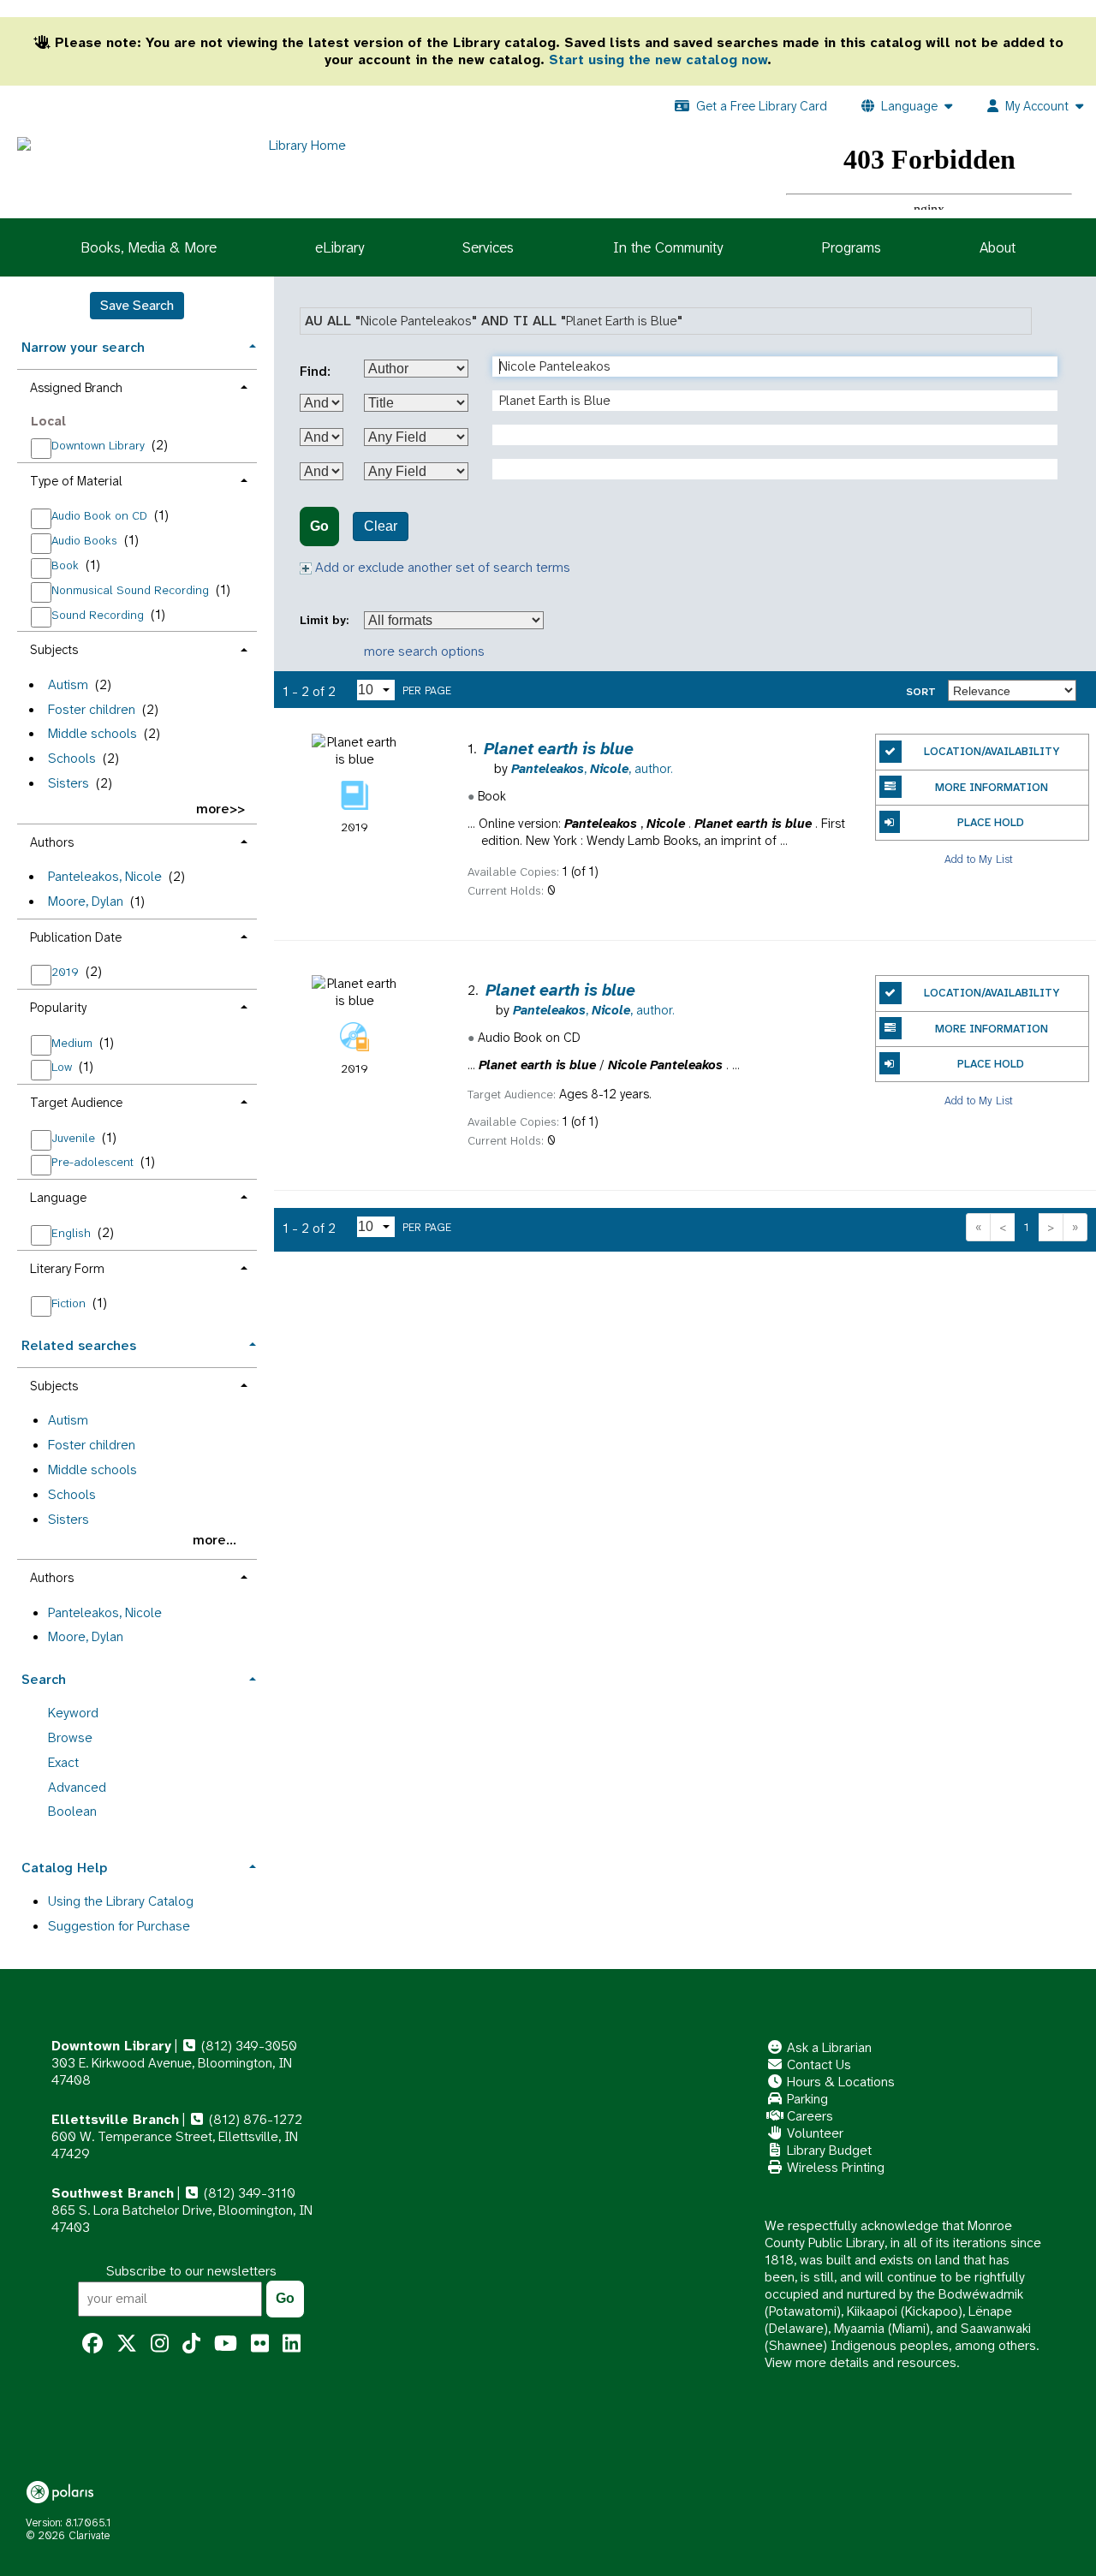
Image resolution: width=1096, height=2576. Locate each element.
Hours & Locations (839, 2082)
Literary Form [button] (67, 1269)
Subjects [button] (54, 650)
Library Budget (828, 2150)
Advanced (77, 1787)
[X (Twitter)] (127, 2344)
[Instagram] (160, 2344)
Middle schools (92, 733)
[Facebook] (92, 2344)
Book (67, 565)
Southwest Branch (113, 2193)
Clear (381, 526)
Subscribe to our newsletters (191, 2271)
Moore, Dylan (86, 901)
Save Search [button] (137, 305)
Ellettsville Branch (115, 2119)
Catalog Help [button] (64, 1868)
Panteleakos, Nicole (105, 876)
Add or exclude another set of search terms (441, 567)
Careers (808, 2116)
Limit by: (326, 620)
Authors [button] (52, 842)
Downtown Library (100, 445)
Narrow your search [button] (83, 347)
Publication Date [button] (76, 937)
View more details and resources (861, 2362)
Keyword (73, 1713)
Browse (70, 1737)
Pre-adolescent (94, 1162)
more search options (424, 651)
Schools (72, 758)
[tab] (137, 345)
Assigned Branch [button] (76, 388)
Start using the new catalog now (658, 59)
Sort (921, 692)
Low (63, 1067)
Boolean (72, 1811)
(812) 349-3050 (247, 2046)
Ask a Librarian (828, 2047)
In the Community (668, 247)
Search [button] (44, 1679)
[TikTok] (191, 2344)
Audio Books (86, 540)
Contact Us (817, 2064)
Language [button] (58, 1198)
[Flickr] (260, 2344)
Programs (851, 247)
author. (592, 769)
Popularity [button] (58, 1008)
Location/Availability (992, 751)
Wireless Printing (834, 2167)
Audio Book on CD (101, 515)
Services (488, 247)
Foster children (92, 709)
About (998, 247)
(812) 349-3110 (248, 2193)
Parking (806, 2099)
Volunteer (813, 2133)
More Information (992, 787)
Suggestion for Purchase (119, 1926)
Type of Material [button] (76, 481)
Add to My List (979, 858)
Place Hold (991, 822)
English (73, 1233)
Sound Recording (99, 615)
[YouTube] (226, 2344)
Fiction (70, 1303)
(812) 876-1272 (254, 2119)
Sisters (68, 783)
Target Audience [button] (76, 1103)
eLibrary (340, 247)
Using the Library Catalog (121, 1901)
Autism (68, 684)
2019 (67, 972)
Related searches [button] (79, 1345)
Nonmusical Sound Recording (132, 590)
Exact (63, 1762)
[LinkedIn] (292, 2344)
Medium (74, 1043)
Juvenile (75, 1138)
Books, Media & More (149, 247)
